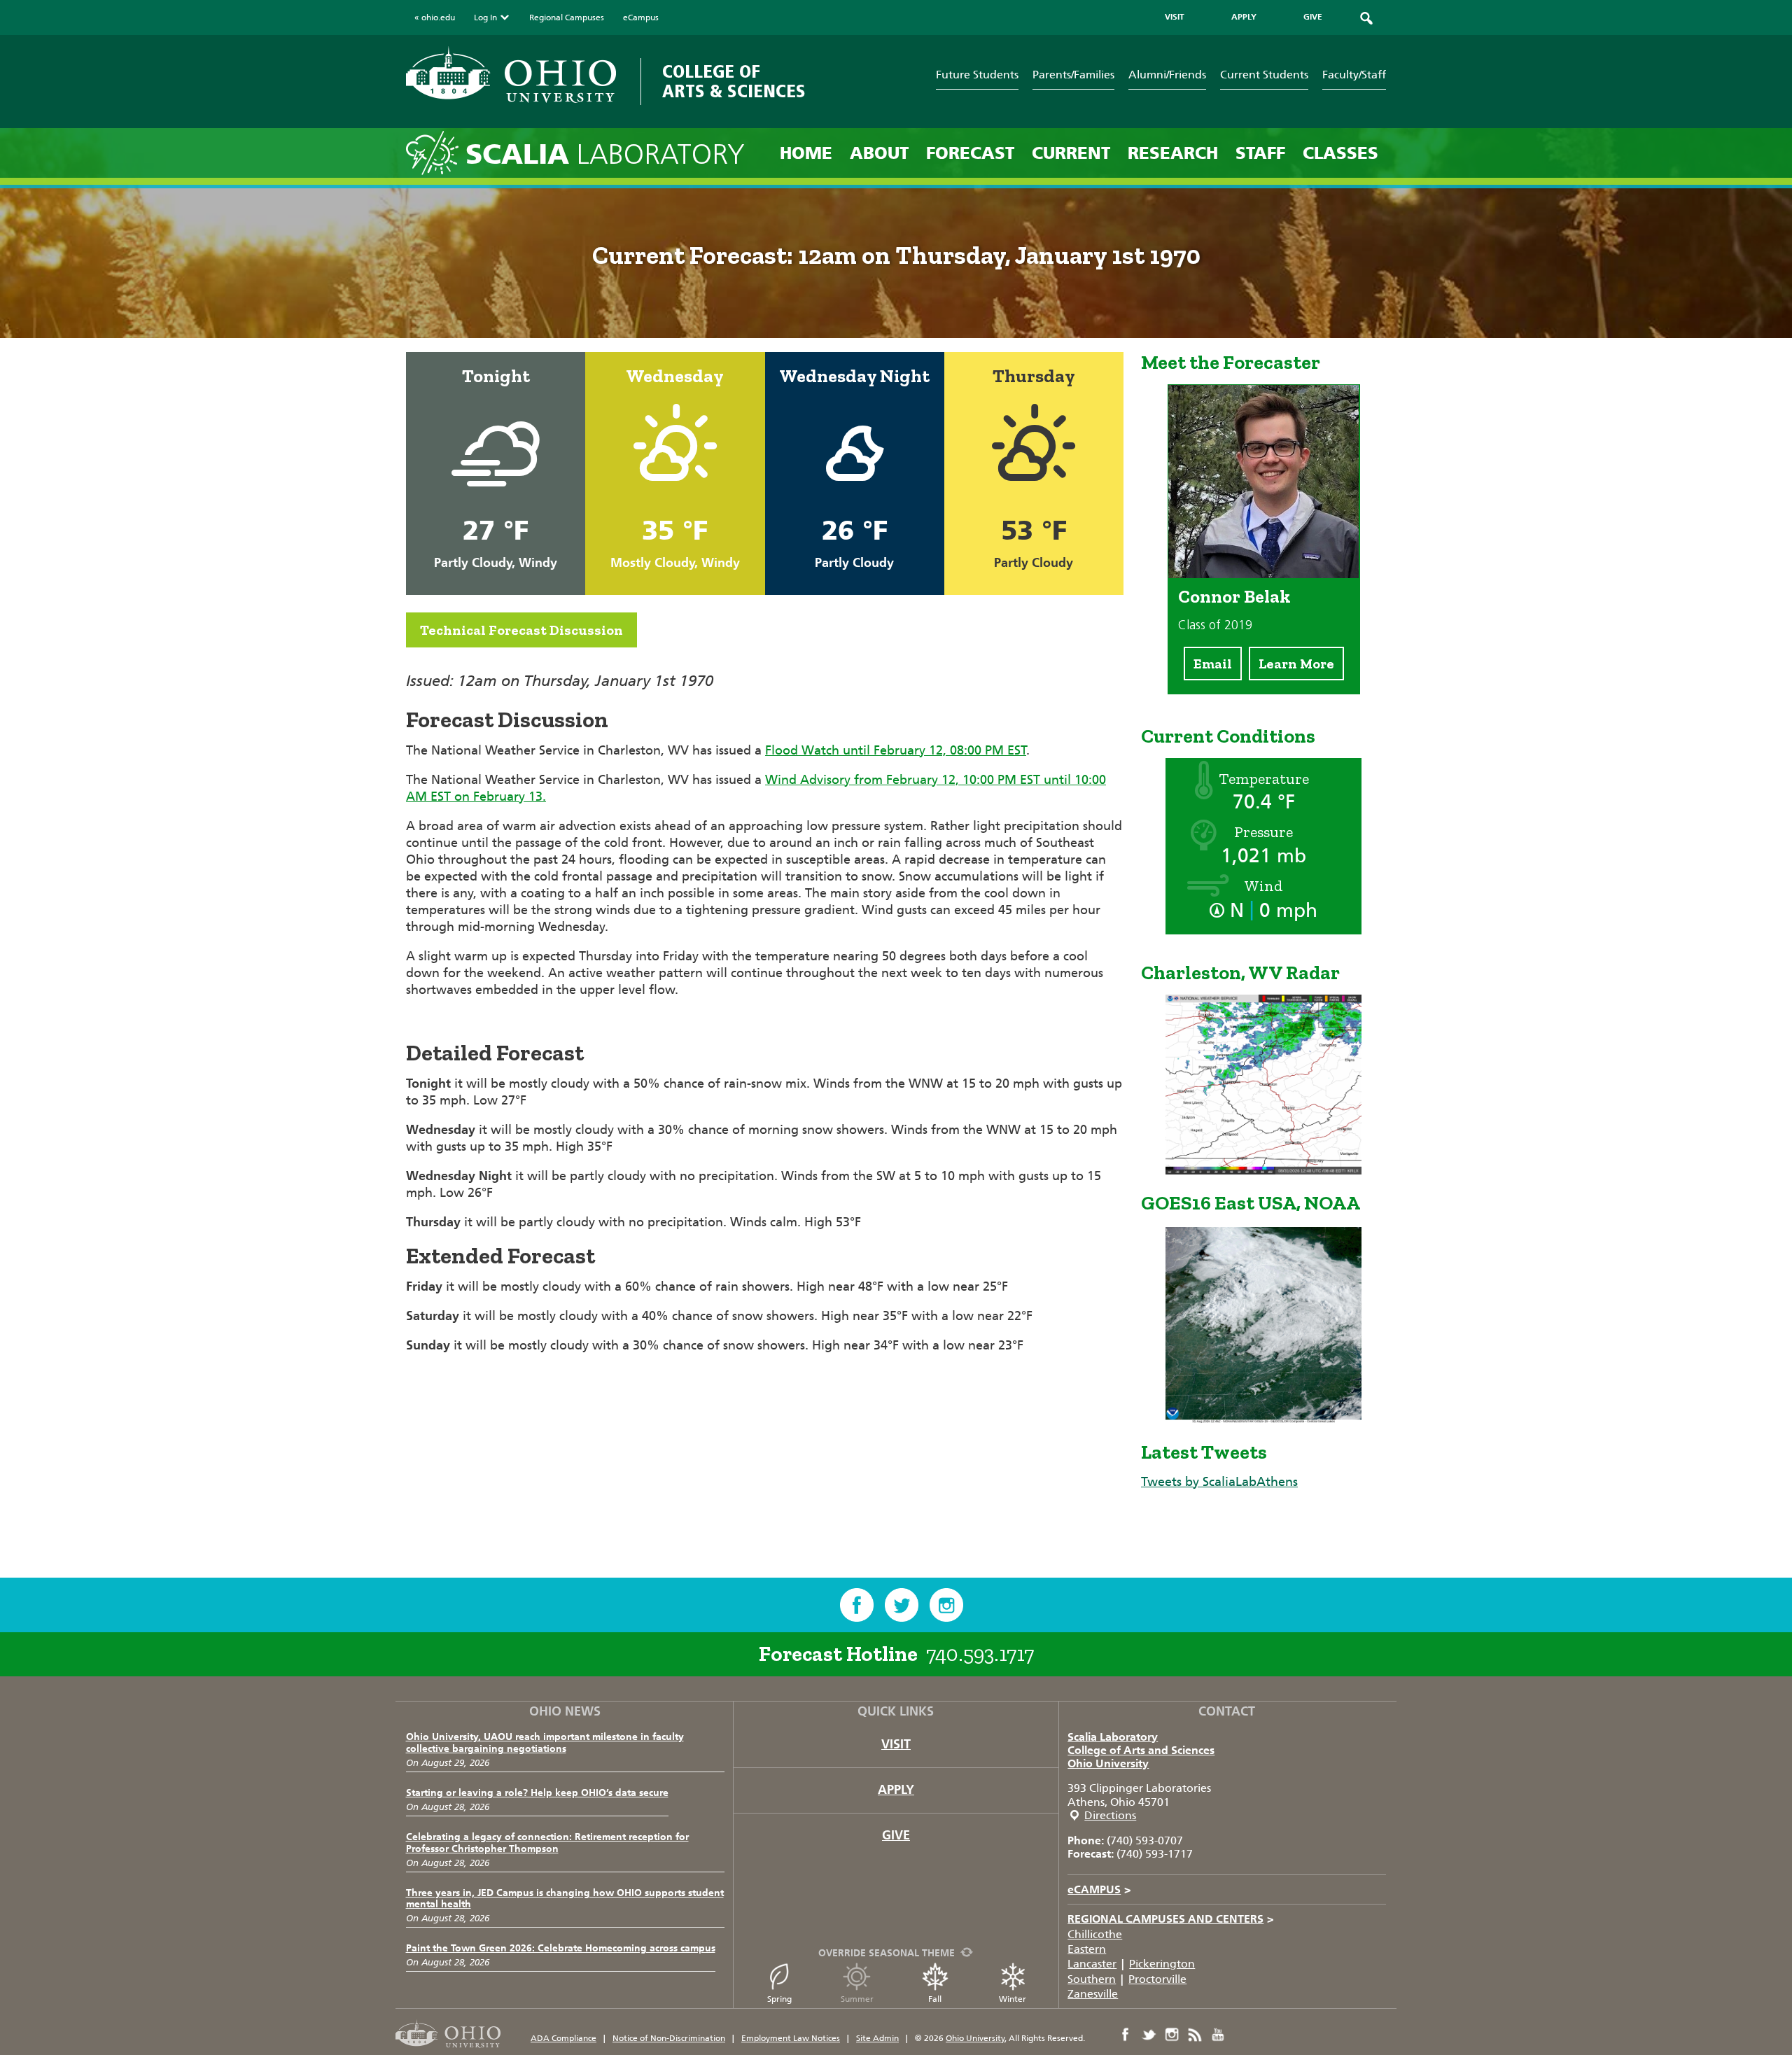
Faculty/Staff (1354, 75)
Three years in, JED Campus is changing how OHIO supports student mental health (565, 1899)
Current (1071, 153)
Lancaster (1092, 1964)
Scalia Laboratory (1113, 1737)
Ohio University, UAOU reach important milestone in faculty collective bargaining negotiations (545, 1743)
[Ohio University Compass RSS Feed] (1195, 2035)
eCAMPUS (1099, 1889)
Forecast (970, 153)
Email (1213, 664)
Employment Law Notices (791, 2038)
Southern (1092, 1979)
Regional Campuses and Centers (1171, 1919)
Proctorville (1157, 1979)
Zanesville (1093, 1994)
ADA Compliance (563, 2038)
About (879, 153)
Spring (779, 1999)
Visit (896, 1744)
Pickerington (1162, 1964)
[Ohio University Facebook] (1126, 2035)
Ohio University (1108, 1763)
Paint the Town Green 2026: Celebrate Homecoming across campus (561, 1948)
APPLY (1244, 17)
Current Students (1264, 75)
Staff (1260, 153)
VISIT (1175, 17)
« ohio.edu (435, 17)
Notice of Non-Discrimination (669, 2038)
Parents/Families (1073, 75)
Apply (896, 1790)
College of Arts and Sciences (1141, 1750)
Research (1173, 153)
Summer (857, 1999)
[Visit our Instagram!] (946, 1605)
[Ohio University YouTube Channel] (1218, 2035)
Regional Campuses (567, 17)
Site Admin (877, 2038)
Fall (935, 1999)
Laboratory (605, 154)
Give (896, 1835)
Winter (1013, 1999)
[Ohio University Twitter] (1149, 2035)
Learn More (1296, 664)
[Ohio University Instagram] (1172, 2035)
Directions (1110, 1815)
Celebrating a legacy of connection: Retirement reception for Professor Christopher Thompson (547, 1843)
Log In (485, 17)
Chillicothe (1095, 1934)
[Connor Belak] (1264, 574)
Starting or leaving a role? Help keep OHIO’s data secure (537, 1793)
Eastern (1087, 1949)
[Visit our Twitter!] (902, 1605)
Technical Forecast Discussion (521, 630)
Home (806, 153)
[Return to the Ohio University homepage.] (511, 75)
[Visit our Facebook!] (857, 1605)
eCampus (641, 17)
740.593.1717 (980, 1654)
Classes (1340, 153)
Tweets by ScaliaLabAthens (1219, 1482)
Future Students (977, 75)
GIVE (1313, 17)
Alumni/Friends (1167, 75)
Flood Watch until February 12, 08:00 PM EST (896, 750)
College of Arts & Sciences (734, 82)
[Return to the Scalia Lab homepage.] (436, 152)
